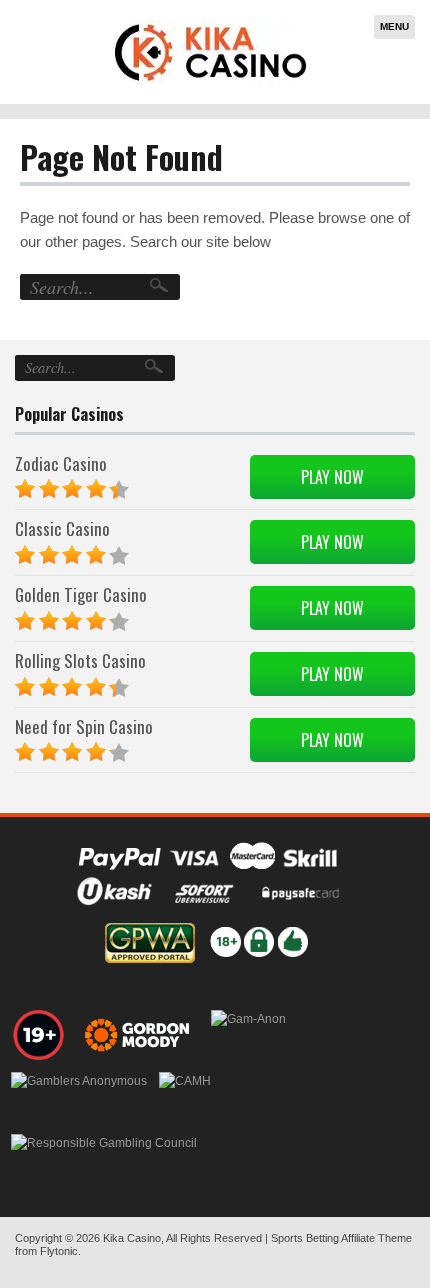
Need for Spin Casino (84, 726)
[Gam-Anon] (248, 1035)
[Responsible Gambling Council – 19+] (40, 1035)
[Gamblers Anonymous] (79, 1097)
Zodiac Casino (61, 463)
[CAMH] (185, 1097)
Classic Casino (62, 528)
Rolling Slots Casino (80, 660)
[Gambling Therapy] (140, 1035)
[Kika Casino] (211, 52)
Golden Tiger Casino (81, 594)
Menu (394, 26)
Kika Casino (132, 1238)
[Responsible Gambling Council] (104, 1159)
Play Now (332, 477)
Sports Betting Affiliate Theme (341, 1238)
